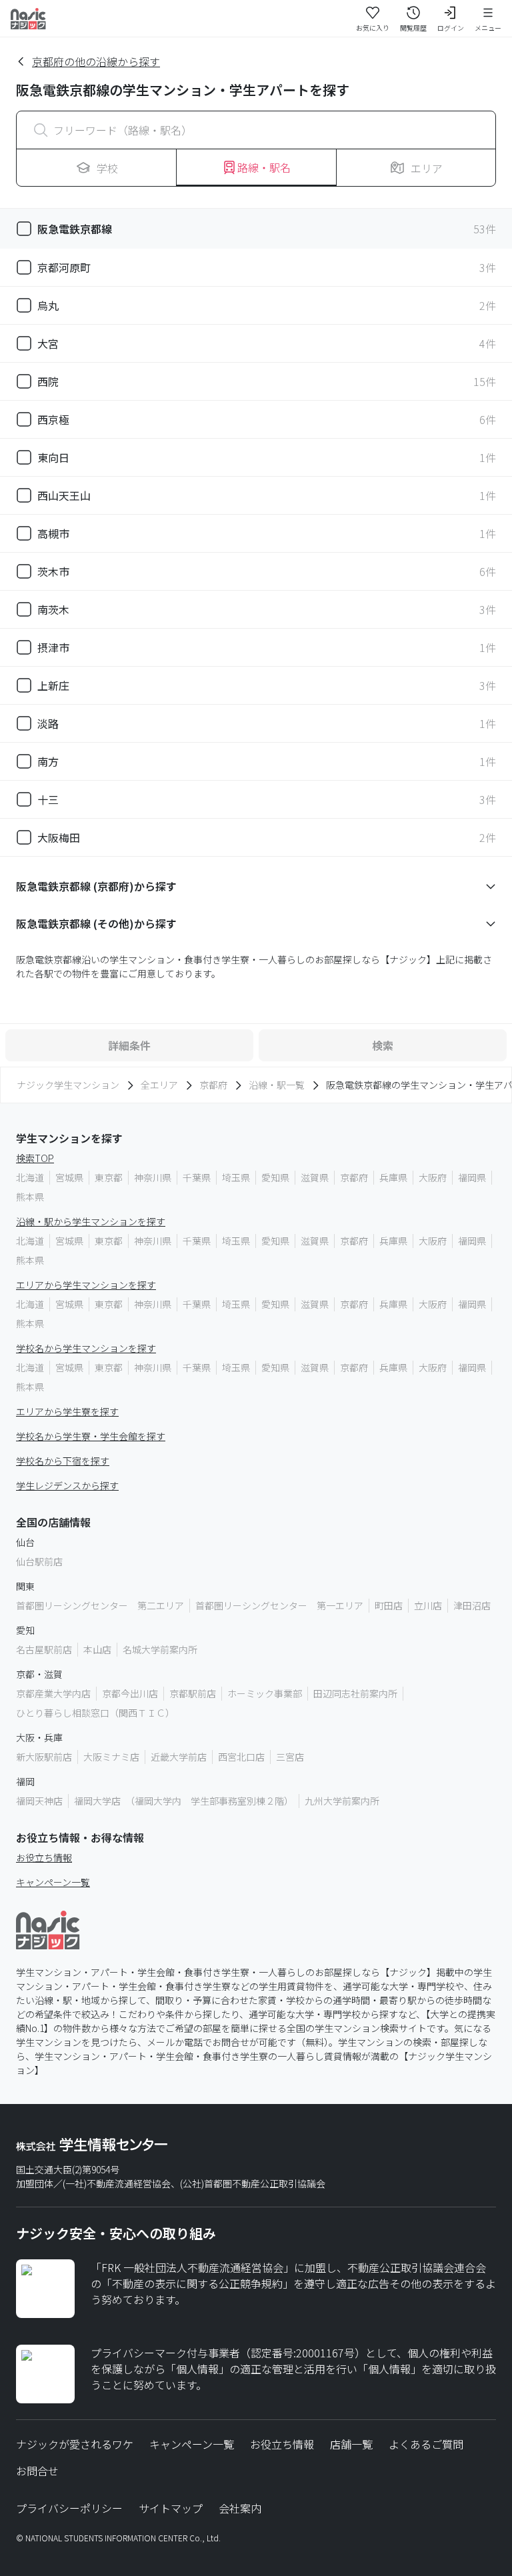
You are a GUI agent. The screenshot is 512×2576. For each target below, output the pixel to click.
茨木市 (53, 571)
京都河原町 (64, 267)
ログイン (451, 28)
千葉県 (197, 1177)
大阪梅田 (59, 837)
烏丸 (48, 305)
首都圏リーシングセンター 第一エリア (279, 1605)
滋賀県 (315, 1177)
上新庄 (53, 685)
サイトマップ (171, 2508)
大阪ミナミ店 (111, 1757)
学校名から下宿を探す (63, 1461)
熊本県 (30, 1197)
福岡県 (472, 1177)
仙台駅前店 (39, 1561)
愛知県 (275, 1177)
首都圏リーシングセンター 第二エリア (100, 1605)
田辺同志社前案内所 (355, 1693)
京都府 (213, 1085)
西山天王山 (64, 495)
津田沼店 (472, 1605)
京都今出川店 (130, 1693)
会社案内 (240, 2508)
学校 (107, 168)
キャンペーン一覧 (53, 1882)
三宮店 (290, 1757)
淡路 (48, 723)
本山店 (97, 1649)
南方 (48, 761)
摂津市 (53, 647)
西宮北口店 (241, 1757)
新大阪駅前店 (44, 1757)
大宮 (48, 343)
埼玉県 (236, 1177)
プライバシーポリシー (69, 2508)
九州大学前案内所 (342, 1801)
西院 (48, 381)
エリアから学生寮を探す (67, 1411)
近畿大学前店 (179, 1757)
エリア (427, 168)
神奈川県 (153, 1177)
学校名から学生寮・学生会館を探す (91, 1436)
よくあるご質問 (426, 2444)
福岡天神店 (39, 1801)
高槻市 (53, 533)
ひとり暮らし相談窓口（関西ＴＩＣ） (95, 1713)
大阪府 (433, 1177)
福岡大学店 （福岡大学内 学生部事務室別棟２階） (184, 1801)
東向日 (53, 457)
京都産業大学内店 (53, 1693)
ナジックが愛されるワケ (75, 2444)
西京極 (53, 419)
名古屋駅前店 (44, 1649)
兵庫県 (393, 1177)
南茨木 (53, 609)
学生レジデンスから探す (67, 1485)
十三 (48, 799)
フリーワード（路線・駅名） (123, 130)
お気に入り (373, 28)
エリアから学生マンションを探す (86, 1285)
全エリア (159, 1085)
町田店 (389, 1605)
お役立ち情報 (44, 1857)
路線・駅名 (264, 167)
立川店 (428, 1605)
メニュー (488, 28)
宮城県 (69, 1177)
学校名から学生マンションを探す (86, 1348)
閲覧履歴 (413, 28)
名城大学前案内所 (160, 1649)
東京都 (109, 1177)
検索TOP (35, 1158)
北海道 (30, 1177)
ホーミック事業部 (265, 1693)
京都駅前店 (193, 1693)
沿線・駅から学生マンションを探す (91, 1221)
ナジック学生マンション (68, 1085)
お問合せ (37, 2471)
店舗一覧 (351, 2444)
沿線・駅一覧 (277, 1085)
